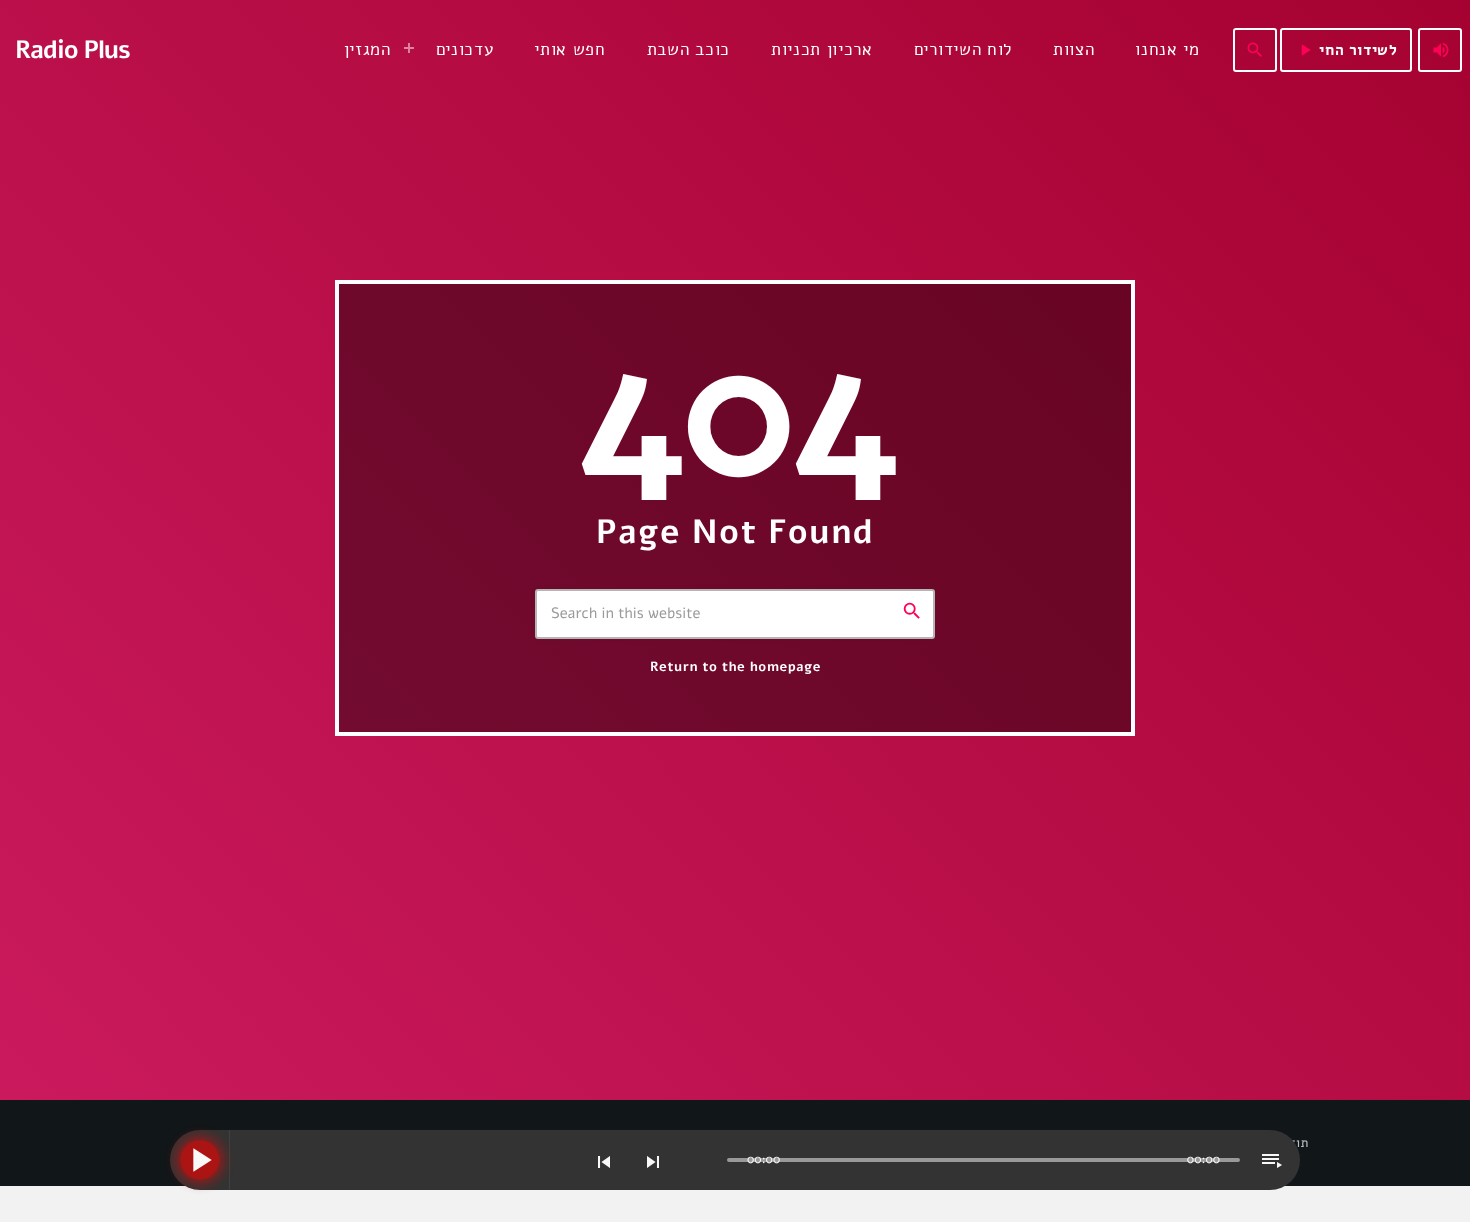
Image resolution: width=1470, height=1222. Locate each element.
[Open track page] (707, 1161)
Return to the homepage (735, 667)
